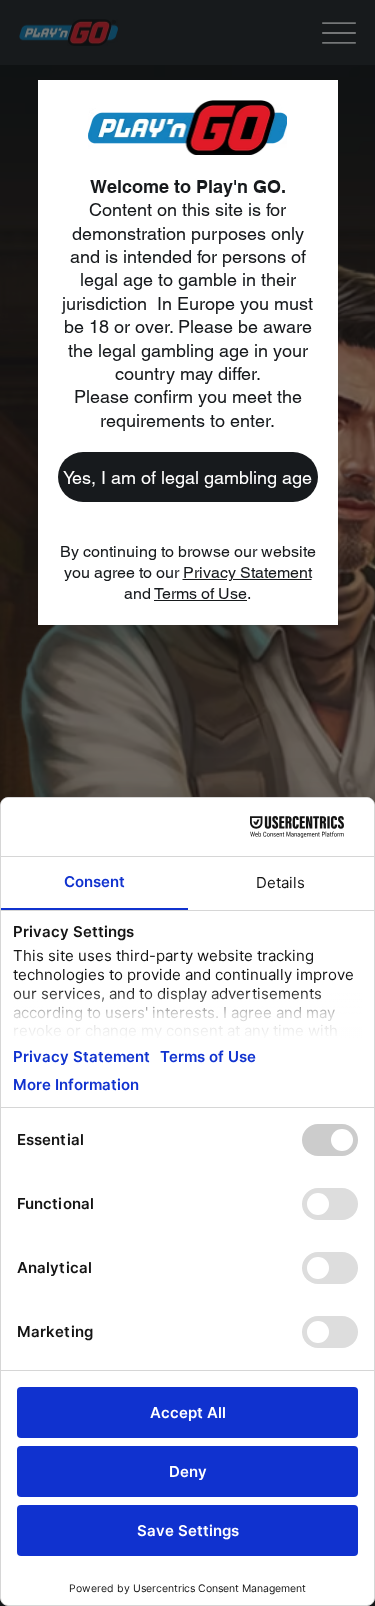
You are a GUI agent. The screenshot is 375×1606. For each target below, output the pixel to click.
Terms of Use (200, 593)
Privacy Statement (247, 572)
